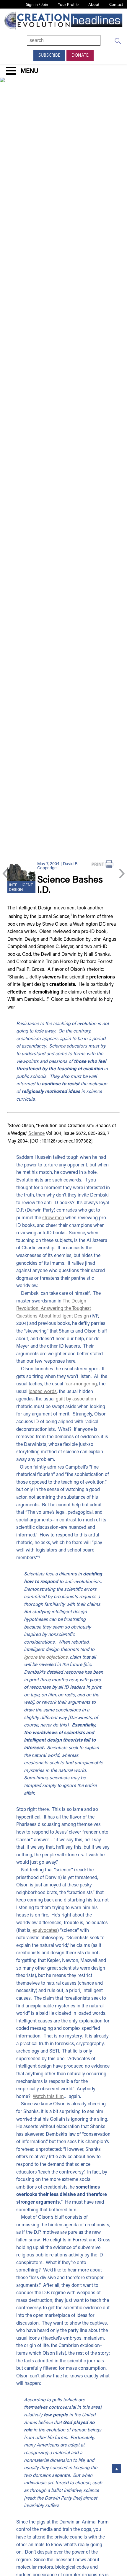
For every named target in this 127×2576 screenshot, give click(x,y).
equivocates (45, 1931)
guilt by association (76, 1399)
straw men (53, 1218)
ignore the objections (46, 1657)
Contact (116, 5)
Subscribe (49, 55)
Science (36, 1134)
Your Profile (68, 5)
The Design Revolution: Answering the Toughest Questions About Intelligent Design (54, 1309)
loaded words (43, 1392)
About (94, 5)
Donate (80, 55)
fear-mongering (81, 1384)
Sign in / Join (37, 5)
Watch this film (48, 2097)
